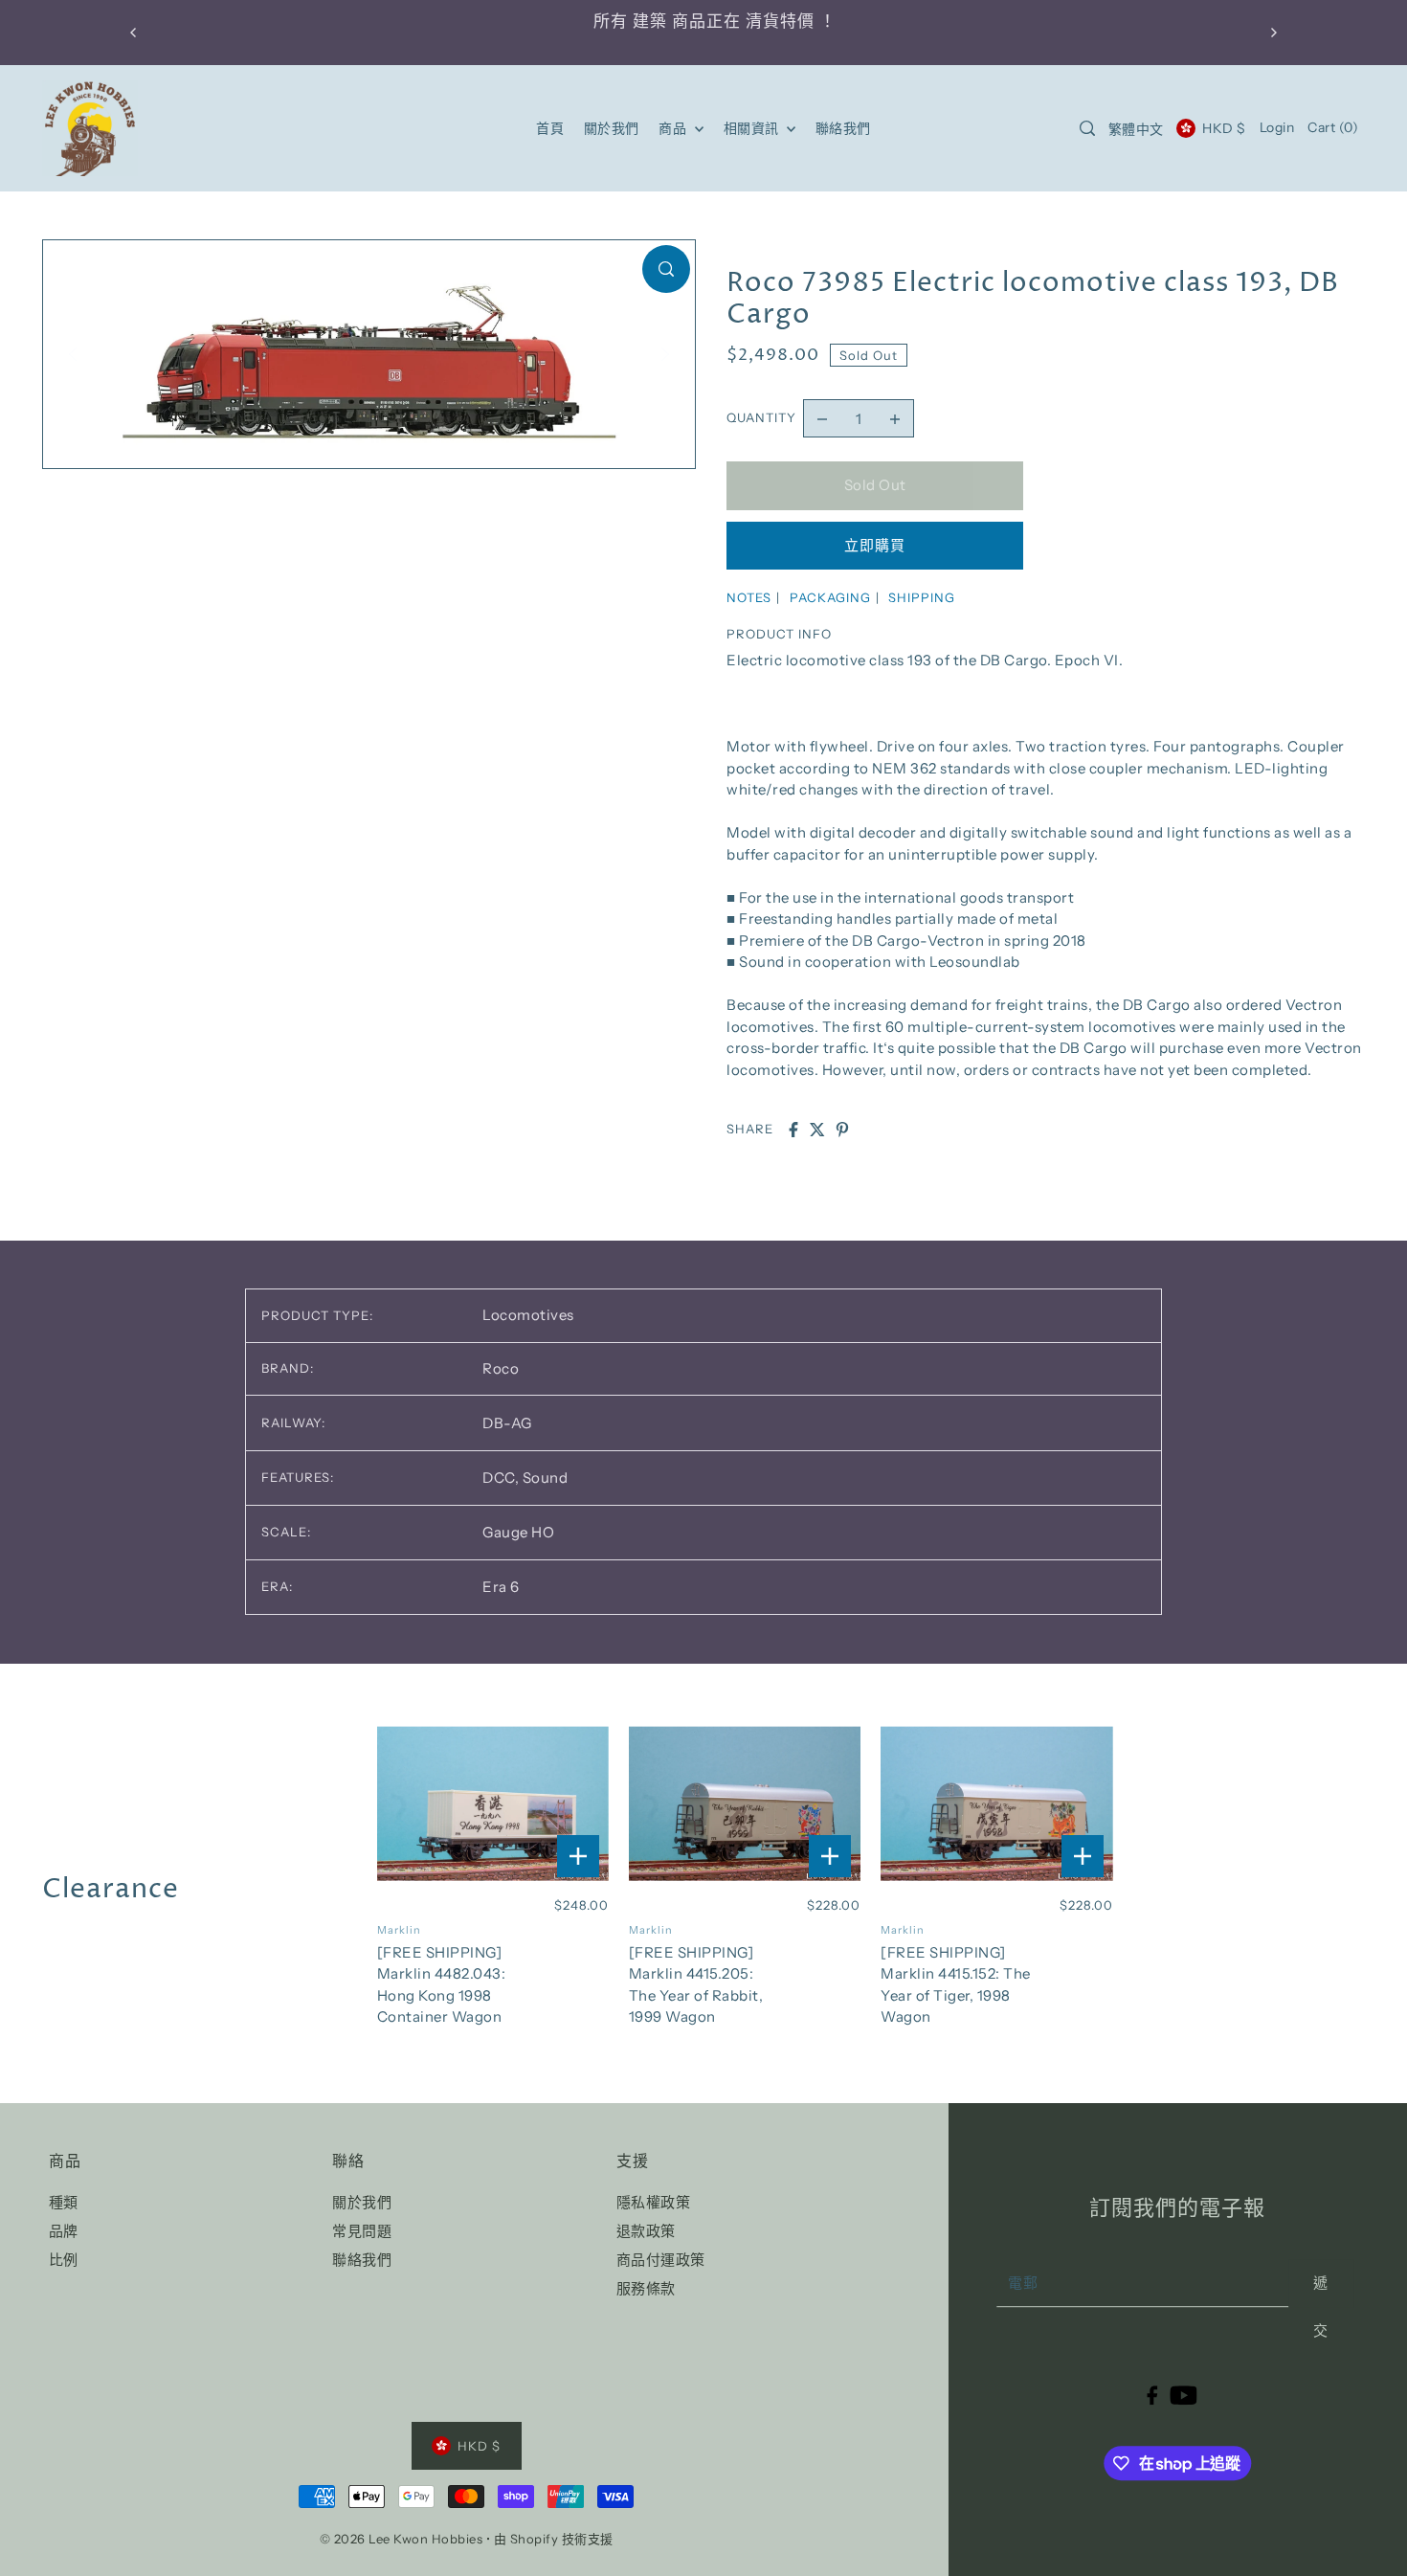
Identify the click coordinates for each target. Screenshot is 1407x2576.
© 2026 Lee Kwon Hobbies (402, 2539)
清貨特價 (770, 22)
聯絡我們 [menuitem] (843, 128)
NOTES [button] (749, 597)
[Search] (1088, 128)
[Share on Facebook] (793, 1130)
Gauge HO (518, 1532)
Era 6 (501, 1587)
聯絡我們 (362, 2260)
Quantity (761, 417)
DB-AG (507, 1423)
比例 (64, 2260)
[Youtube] (1184, 2395)
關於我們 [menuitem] (612, 128)
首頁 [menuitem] (550, 128)
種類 (64, 2202)
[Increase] (895, 418)
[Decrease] (822, 418)
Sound (546, 1478)
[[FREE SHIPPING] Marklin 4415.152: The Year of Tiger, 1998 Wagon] (997, 1804)
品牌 (64, 2231)
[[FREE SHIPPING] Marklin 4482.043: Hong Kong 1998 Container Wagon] (493, 1804)
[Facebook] (1152, 2395)
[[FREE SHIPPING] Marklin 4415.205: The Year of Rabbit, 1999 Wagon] (745, 1804)
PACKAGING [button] (830, 597)
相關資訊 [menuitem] (753, 128)
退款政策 (646, 2231)
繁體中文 (1136, 129)
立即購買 (875, 545)
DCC (501, 1478)
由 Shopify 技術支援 (554, 2539)
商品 (674, 128)
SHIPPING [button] (922, 597)
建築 (639, 22)
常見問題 (362, 2231)
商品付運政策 (661, 2260)
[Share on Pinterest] (842, 1130)
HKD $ (1224, 128)
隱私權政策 (654, 2202)
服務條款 (646, 2288)
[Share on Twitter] (817, 1130)
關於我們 (362, 2202)
